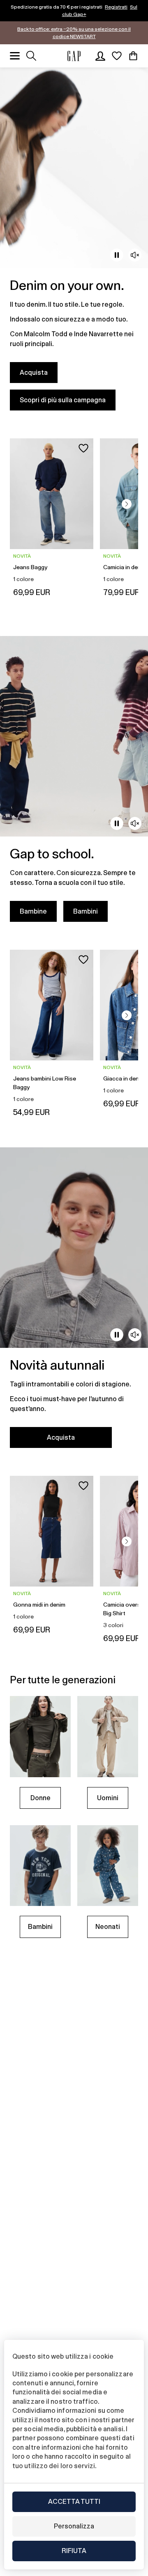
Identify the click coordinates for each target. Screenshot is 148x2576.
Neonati (108, 1927)
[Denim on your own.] (74, 244)
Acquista (34, 373)
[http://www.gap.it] (74, 56)
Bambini (86, 911)
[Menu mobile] (15, 56)
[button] (127, 504)
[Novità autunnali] (74, 1303)
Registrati (116, 7)
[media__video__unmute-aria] (135, 255)
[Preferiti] (117, 56)
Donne (40, 1798)
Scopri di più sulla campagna (63, 400)
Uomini (108, 1798)
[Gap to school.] (74, 784)
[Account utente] (100, 56)
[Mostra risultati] (31, 56)
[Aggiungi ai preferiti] (83, 448)
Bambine (33, 911)
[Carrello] (133, 56)
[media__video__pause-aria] (117, 255)
